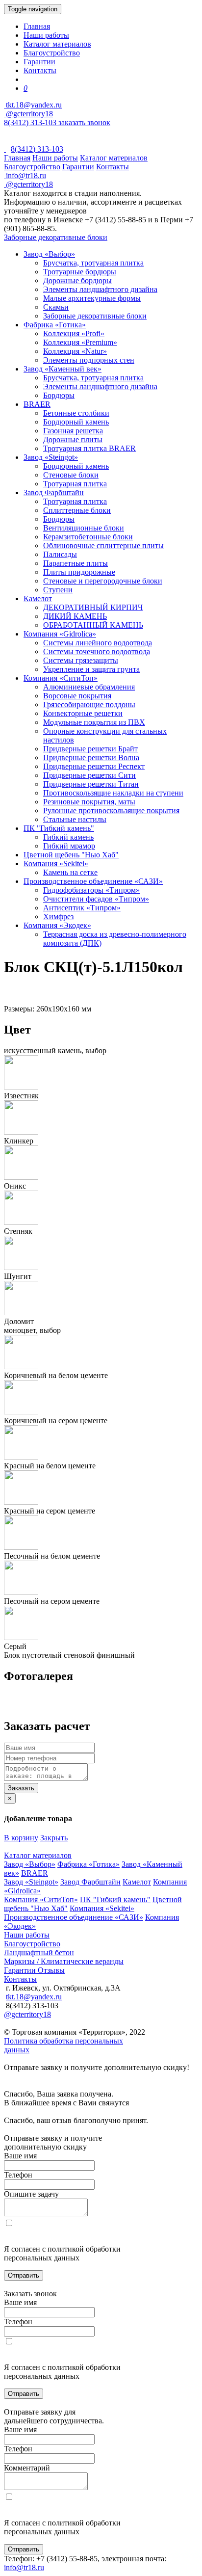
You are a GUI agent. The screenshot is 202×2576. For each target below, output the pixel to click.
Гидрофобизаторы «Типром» (91, 890)
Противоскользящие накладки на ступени (113, 793)
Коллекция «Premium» (80, 342)
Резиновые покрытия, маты (89, 802)
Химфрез (58, 916)
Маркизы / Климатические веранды (64, 1961)
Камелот (38, 598)
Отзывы (51, 1970)
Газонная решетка (73, 431)
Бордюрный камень (76, 422)
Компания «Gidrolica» (60, 634)
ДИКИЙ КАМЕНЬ (75, 616)
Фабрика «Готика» (55, 325)
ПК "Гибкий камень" (59, 828)
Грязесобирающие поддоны (89, 704)
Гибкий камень (68, 837)
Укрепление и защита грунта (91, 669)
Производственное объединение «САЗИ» (93, 881)
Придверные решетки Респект (94, 766)
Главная (37, 26)
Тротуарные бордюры (80, 272)
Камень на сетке (70, 872)
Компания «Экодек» (57, 925)
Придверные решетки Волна (91, 757)
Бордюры (59, 395)
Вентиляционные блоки (84, 528)
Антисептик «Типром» (82, 908)
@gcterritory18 (28, 114)
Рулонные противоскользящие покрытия (111, 810)
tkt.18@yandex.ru (34, 1997)
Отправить (24, 2275)
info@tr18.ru (24, 2567)
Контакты (40, 70)
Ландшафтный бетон (39, 1952)
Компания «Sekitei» (56, 863)
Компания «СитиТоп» (61, 678)
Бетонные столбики (76, 413)
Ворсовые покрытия (77, 696)
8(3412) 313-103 (31, 122)
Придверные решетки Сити (89, 775)
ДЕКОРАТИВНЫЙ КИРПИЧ (93, 607)
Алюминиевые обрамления (89, 687)
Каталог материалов (57, 44)
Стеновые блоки (71, 475)
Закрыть (54, 1838)
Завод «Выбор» (49, 254)
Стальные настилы (75, 819)
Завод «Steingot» (51, 457)
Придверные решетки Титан (91, 784)
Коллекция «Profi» (74, 333)
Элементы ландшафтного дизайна (100, 289)
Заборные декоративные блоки (56, 237)
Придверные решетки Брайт (90, 749)
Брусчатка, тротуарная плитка (93, 263)
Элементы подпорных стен (89, 360)
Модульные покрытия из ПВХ (94, 722)
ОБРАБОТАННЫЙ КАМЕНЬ (93, 625)
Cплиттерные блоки (77, 510)
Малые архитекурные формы (92, 298)
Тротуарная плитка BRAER (89, 448)
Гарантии (39, 62)
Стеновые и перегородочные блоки (103, 581)
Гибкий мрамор (69, 846)
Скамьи (56, 307)
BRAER (37, 404)
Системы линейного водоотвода (98, 643)
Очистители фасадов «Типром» (96, 899)
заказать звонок (84, 122)
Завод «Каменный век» (63, 369)
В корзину (21, 1838)
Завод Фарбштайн (54, 492)
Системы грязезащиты (81, 660)
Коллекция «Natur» (75, 351)
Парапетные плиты (76, 563)
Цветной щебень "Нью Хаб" (71, 855)
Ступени (58, 590)
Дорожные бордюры (77, 280)
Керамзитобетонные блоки (88, 537)
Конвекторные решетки (83, 713)
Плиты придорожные (79, 572)
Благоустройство (52, 53)
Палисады (60, 554)
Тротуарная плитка (75, 484)
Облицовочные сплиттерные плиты (103, 545)
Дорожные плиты (73, 439)
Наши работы (46, 35)
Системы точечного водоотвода (97, 651)
